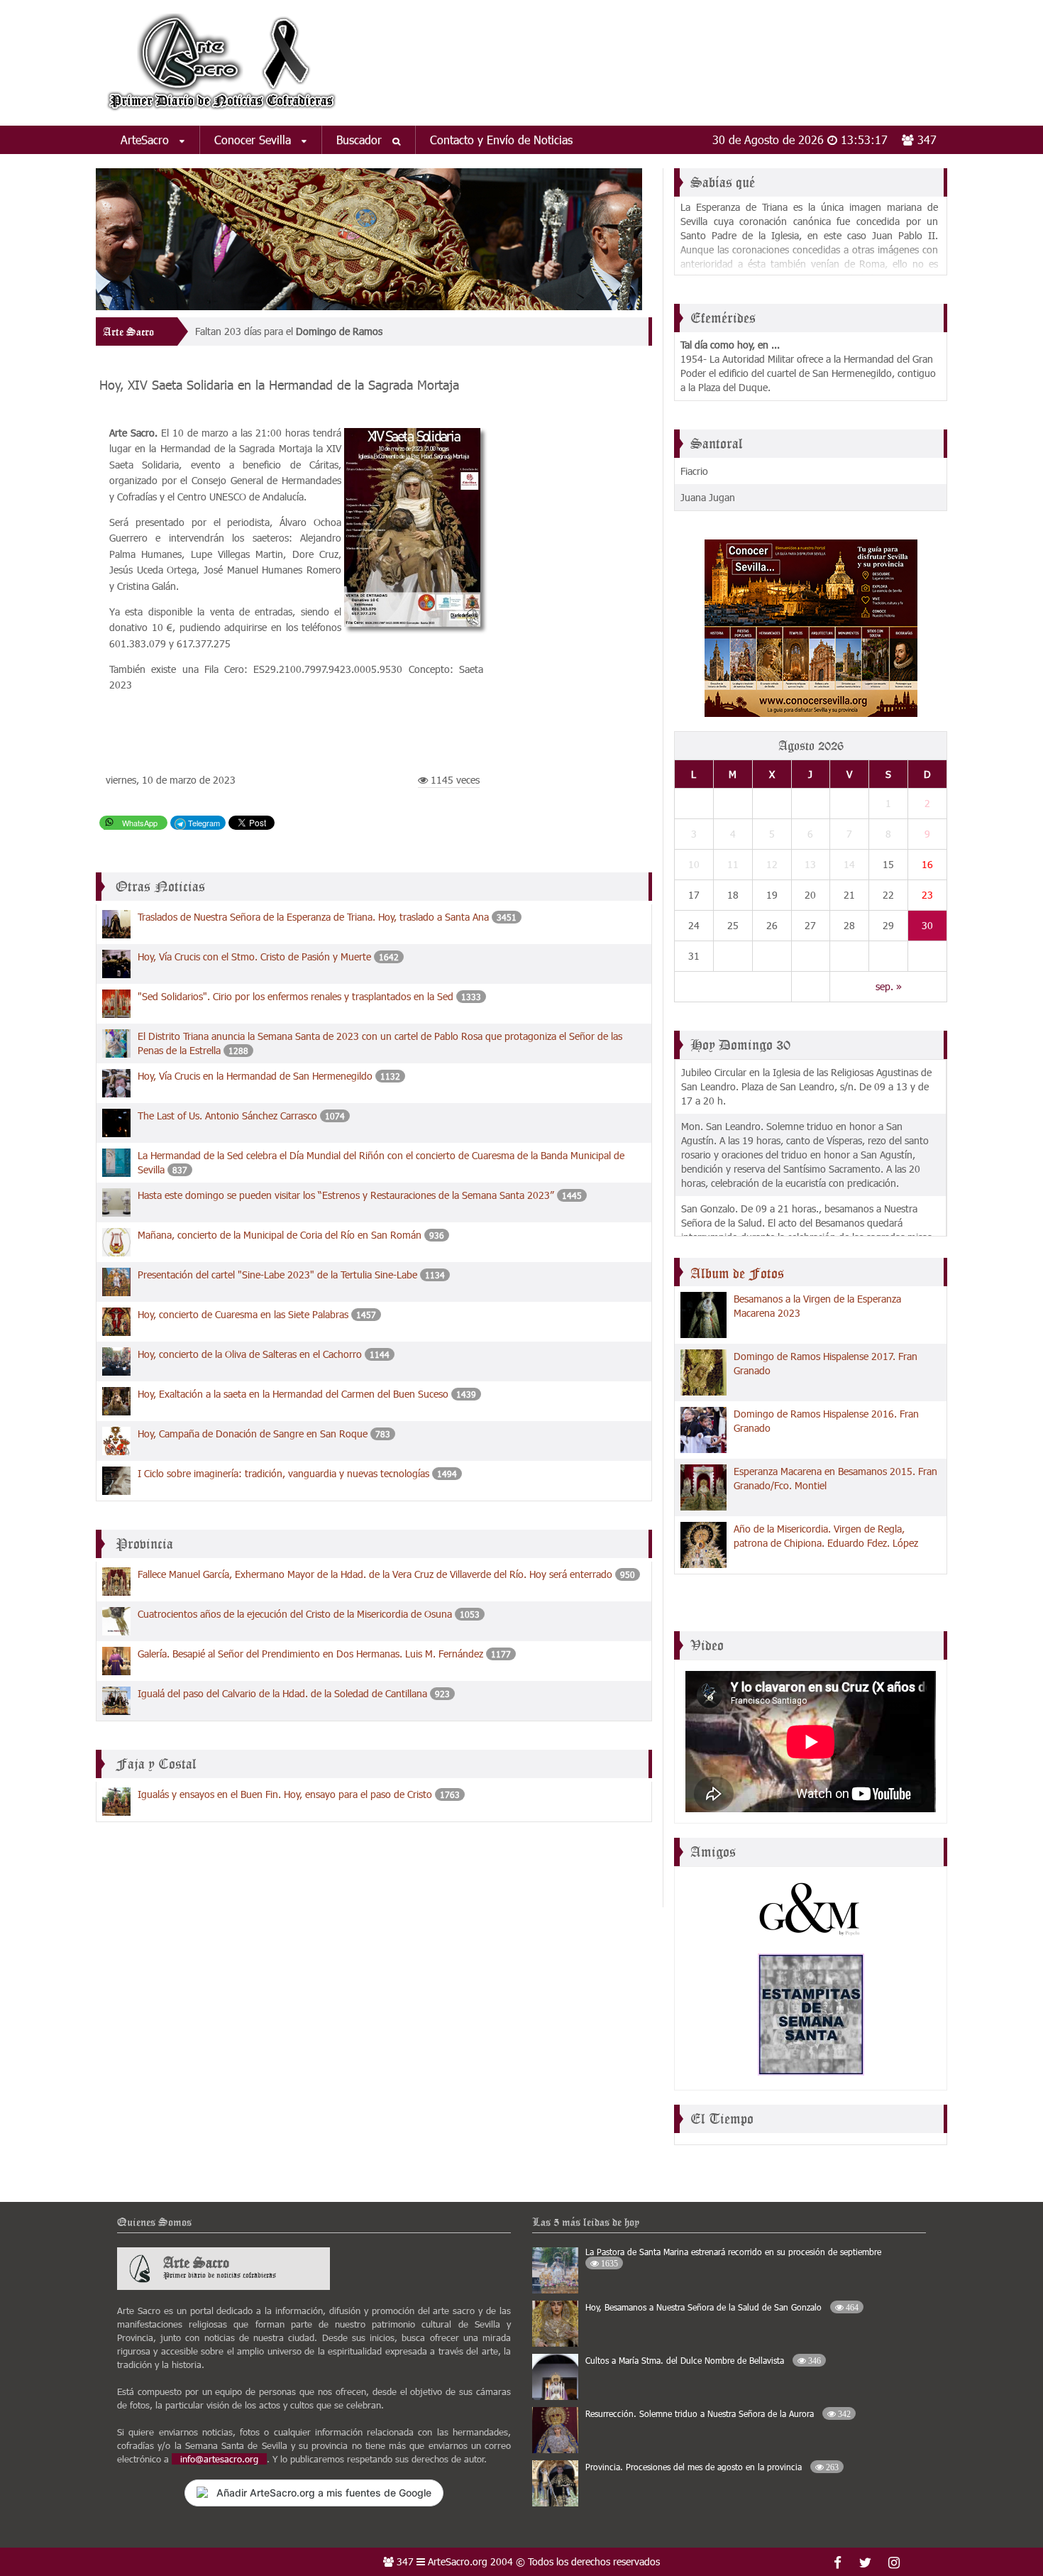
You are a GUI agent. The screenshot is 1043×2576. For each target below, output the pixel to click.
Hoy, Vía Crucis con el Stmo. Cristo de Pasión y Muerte (254, 957)
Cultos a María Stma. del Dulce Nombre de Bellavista (703, 2360)
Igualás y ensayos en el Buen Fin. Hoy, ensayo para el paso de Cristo (285, 1794)
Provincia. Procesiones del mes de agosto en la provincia (712, 2467)
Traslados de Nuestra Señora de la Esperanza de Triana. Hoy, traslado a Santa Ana (313, 917)
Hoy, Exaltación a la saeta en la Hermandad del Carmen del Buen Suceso (293, 1394)
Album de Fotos (737, 1273)
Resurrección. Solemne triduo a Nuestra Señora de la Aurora (718, 2413)
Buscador (361, 139)
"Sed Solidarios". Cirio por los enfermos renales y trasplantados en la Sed (296, 996)
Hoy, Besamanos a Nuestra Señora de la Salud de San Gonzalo (722, 2307)
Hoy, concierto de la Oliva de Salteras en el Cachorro (250, 1354)
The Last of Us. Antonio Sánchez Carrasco (227, 1116)
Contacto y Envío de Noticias (501, 139)
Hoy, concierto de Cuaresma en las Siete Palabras (243, 1314)
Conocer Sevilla (254, 139)
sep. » (889, 986)
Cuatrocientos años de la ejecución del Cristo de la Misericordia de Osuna (295, 1614)
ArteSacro (147, 139)
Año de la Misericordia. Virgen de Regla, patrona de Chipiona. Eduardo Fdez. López (826, 1536)
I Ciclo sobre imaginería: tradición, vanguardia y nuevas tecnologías (283, 1473)
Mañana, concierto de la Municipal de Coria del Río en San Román (280, 1235)
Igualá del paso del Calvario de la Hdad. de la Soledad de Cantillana (282, 1693)
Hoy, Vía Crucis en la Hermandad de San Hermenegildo (255, 1076)
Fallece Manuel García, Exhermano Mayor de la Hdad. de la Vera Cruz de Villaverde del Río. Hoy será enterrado (375, 1574)
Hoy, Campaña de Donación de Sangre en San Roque (253, 1434)
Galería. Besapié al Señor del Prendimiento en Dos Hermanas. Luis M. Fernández (310, 1654)
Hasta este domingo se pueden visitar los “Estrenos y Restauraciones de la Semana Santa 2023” (347, 1195)
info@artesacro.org (219, 2459)
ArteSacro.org (458, 2561)
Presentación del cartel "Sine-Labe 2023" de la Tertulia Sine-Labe (277, 1275)
